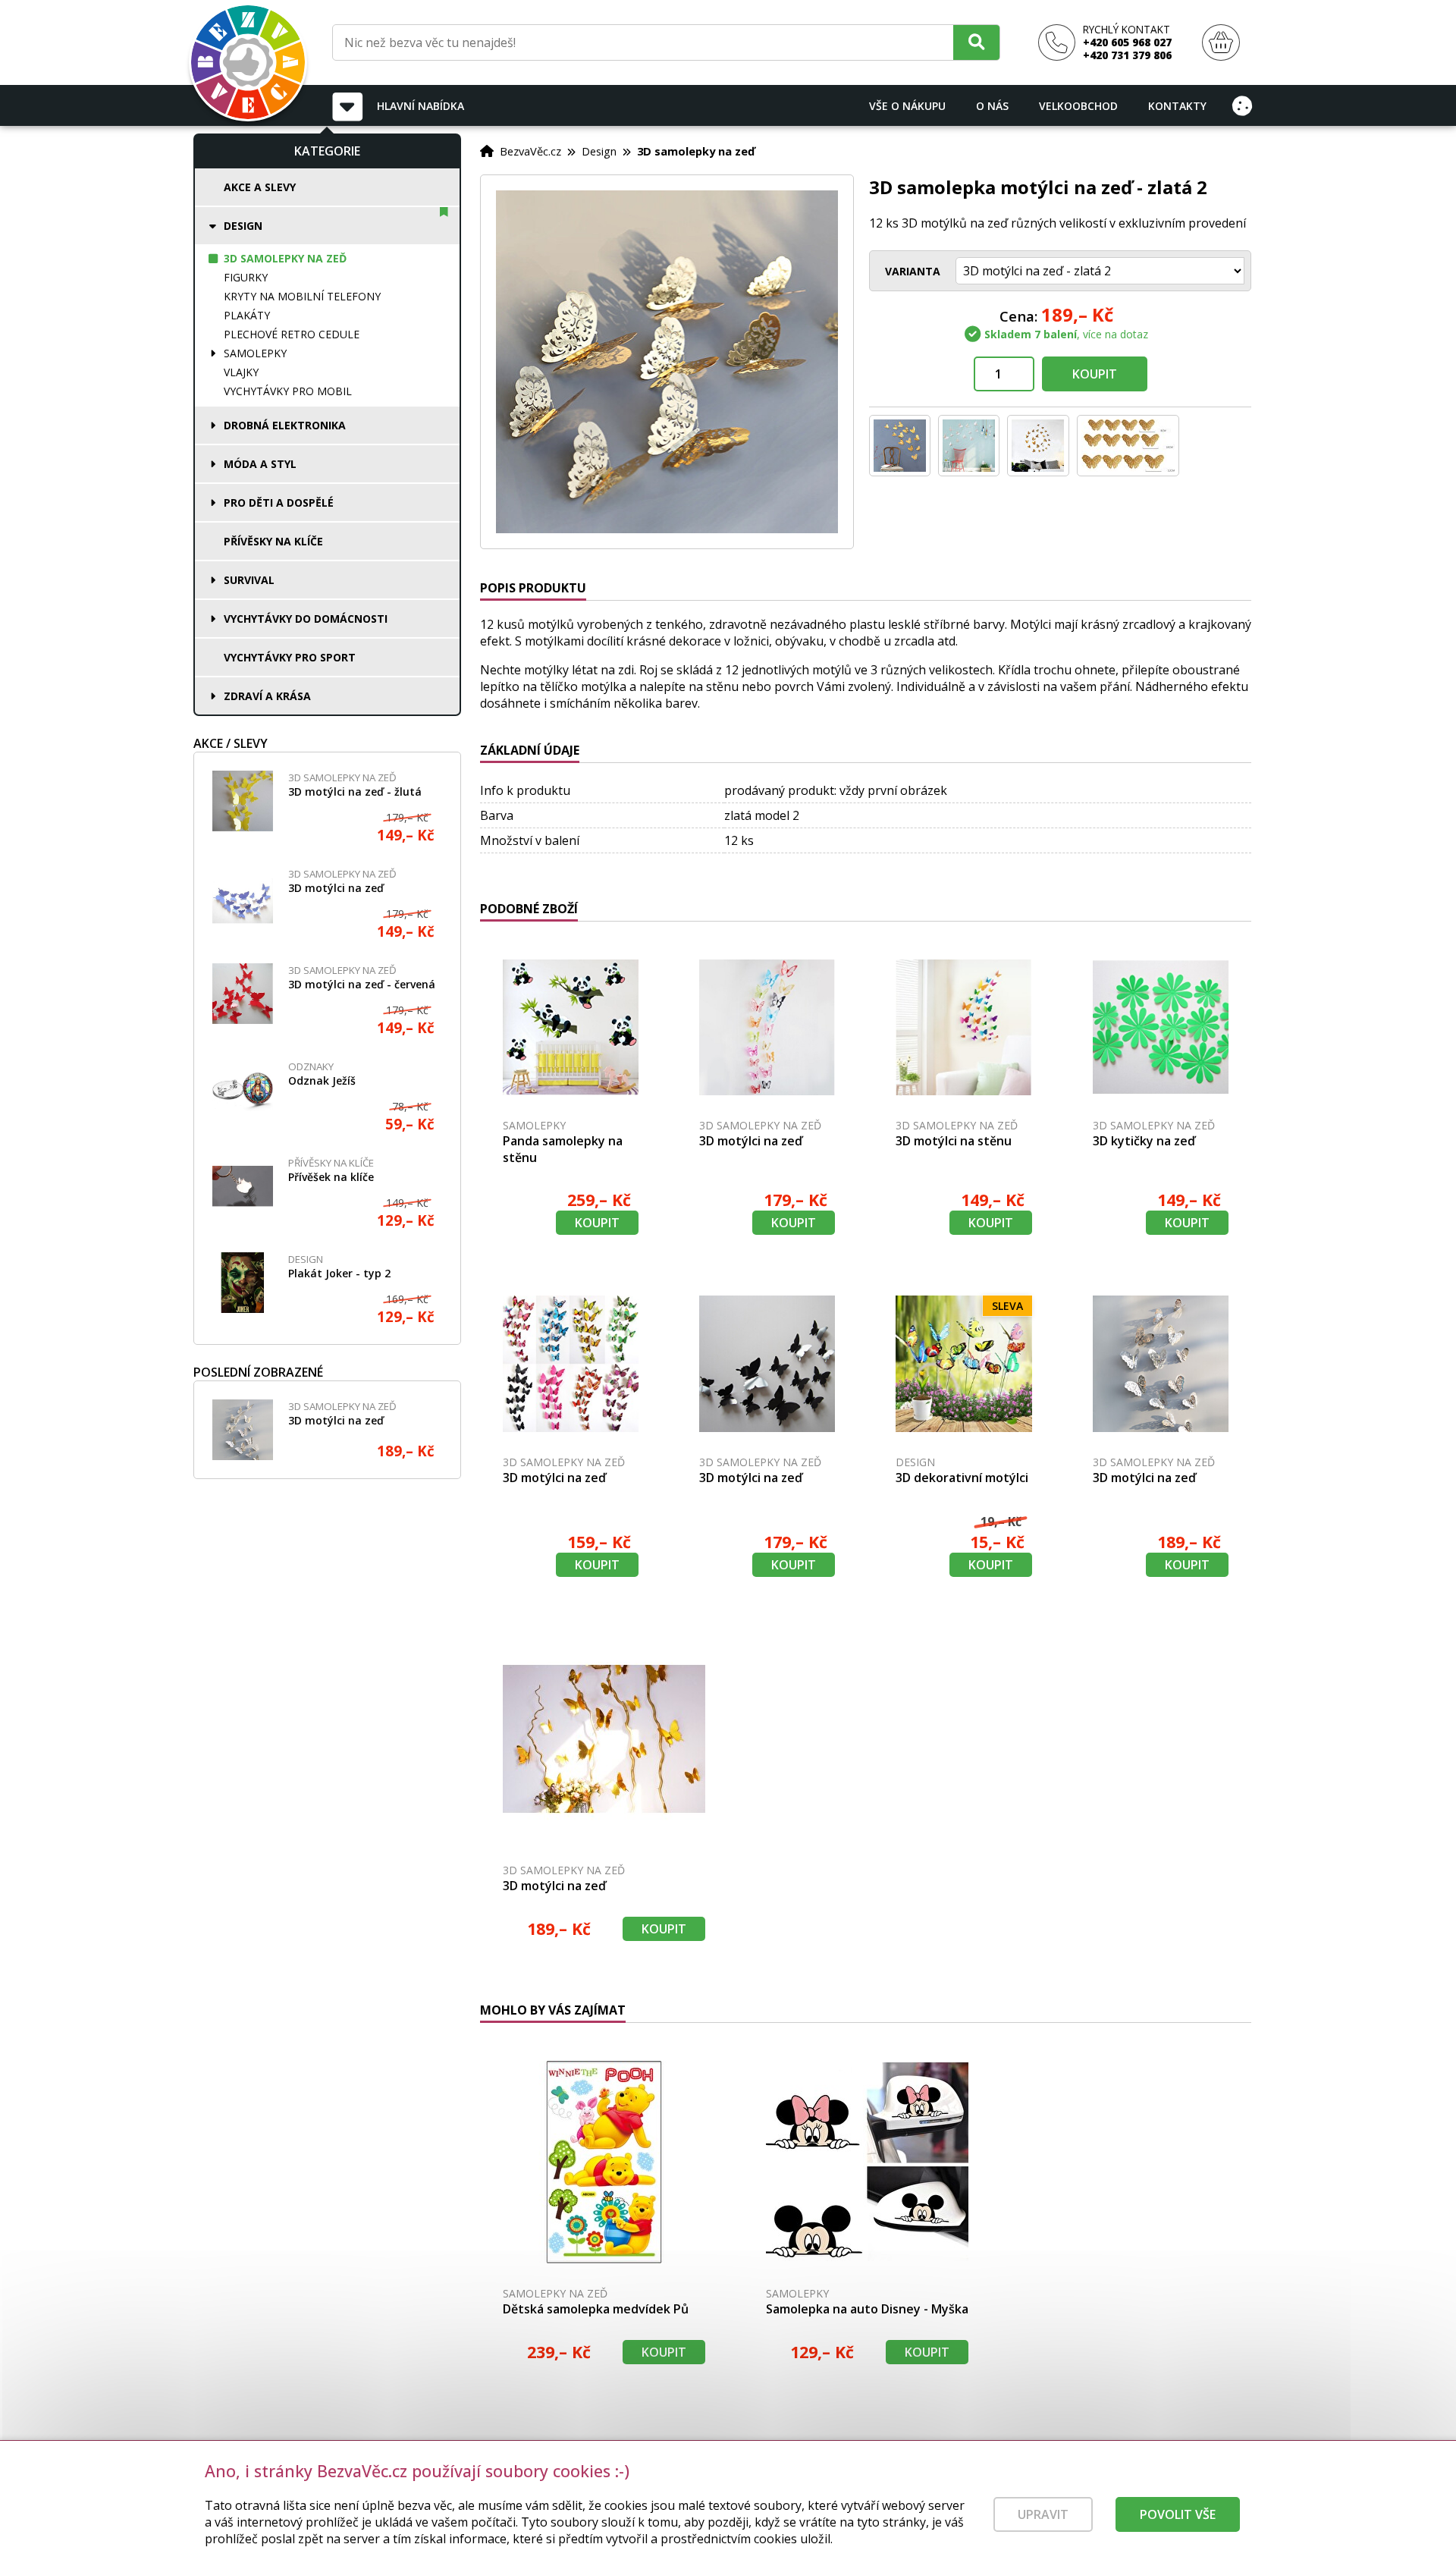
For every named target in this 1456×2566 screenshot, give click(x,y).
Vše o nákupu (907, 106)
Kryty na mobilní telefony (302, 296)
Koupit (1095, 374)
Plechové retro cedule (292, 334)
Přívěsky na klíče (273, 541)
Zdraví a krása (267, 696)
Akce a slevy (260, 187)
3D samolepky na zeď (285, 258)
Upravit (1043, 2514)
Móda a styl (260, 464)
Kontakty (1177, 106)
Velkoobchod (1078, 106)
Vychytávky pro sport (290, 657)
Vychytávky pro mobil (288, 391)
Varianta (913, 271)
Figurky (246, 277)
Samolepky (255, 353)
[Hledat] (976, 42)
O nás (992, 106)
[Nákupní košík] (1221, 43)
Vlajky (241, 372)
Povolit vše (1178, 2514)
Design (243, 226)
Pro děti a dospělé (279, 503)
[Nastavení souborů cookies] (1242, 105)
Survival (249, 580)
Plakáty (247, 315)
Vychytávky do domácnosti (306, 619)
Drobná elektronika (285, 425)
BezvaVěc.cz (530, 151)
